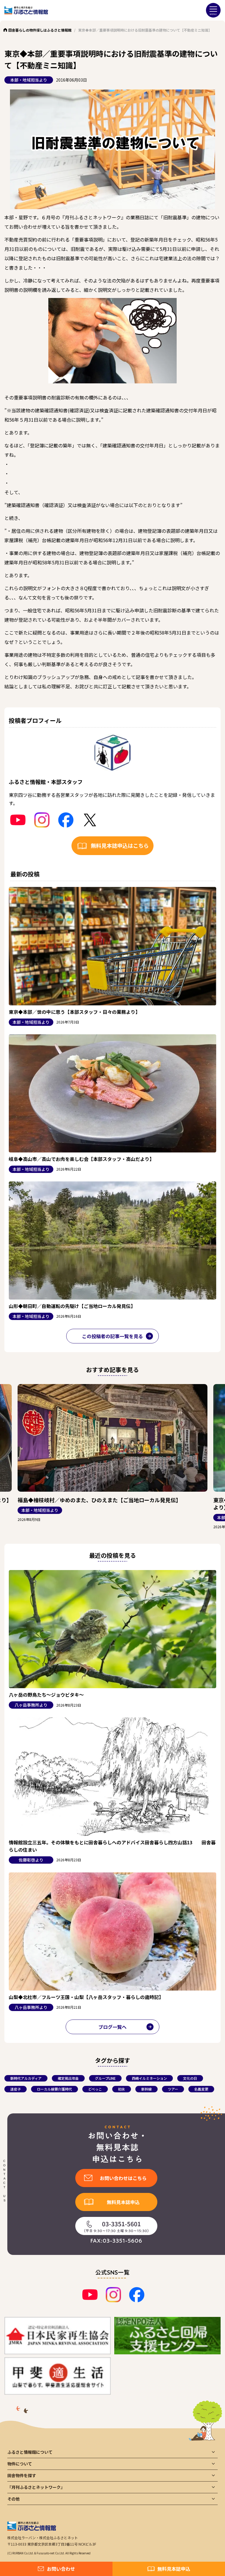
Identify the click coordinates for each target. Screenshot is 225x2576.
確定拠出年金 (68, 2078)
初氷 (122, 2089)
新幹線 (146, 2089)
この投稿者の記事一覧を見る (112, 1336)
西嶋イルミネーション (149, 2078)
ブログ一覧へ (112, 2027)
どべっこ (95, 2089)
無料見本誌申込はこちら (120, 845)
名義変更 (201, 2089)
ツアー (173, 2089)
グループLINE (105, 2078)
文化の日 (190, 2078)
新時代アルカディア (26, 2078)
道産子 (16, 2089)
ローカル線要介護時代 (54, 2089)
